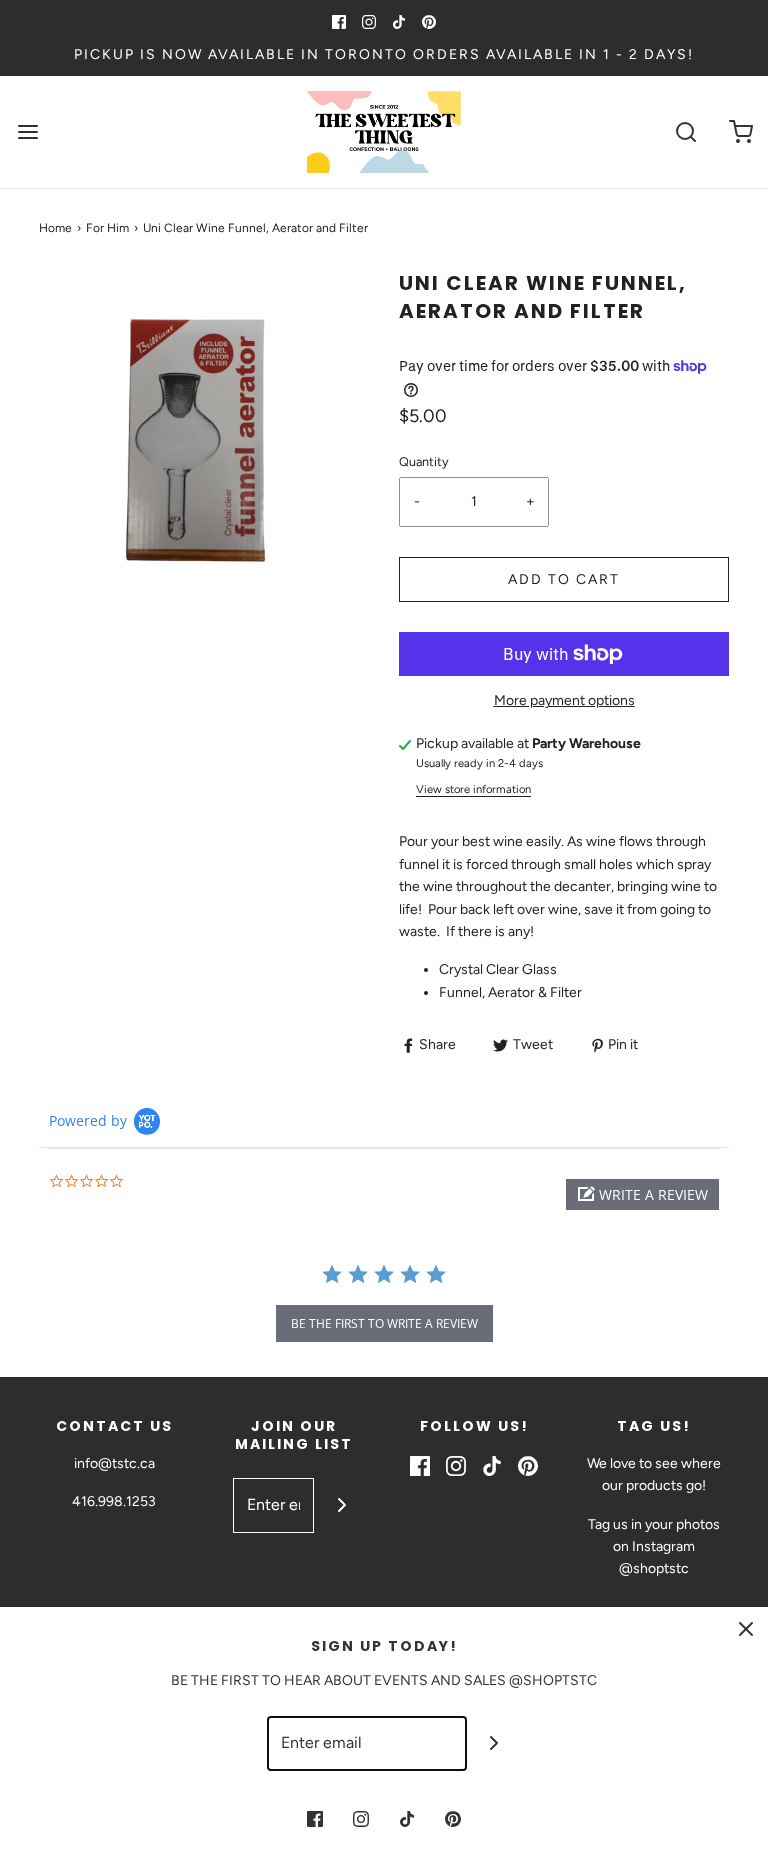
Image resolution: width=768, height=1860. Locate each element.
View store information (473, 789)
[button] (642, 1194)
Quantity (424, 461)
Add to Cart (564, 579)
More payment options (564, 700)
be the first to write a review (384, 1323)
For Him (107, 228)
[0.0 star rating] (159, 1182)
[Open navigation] (27, 132)
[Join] (341, 1505)
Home (55, 228)
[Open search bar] (685, 132)
